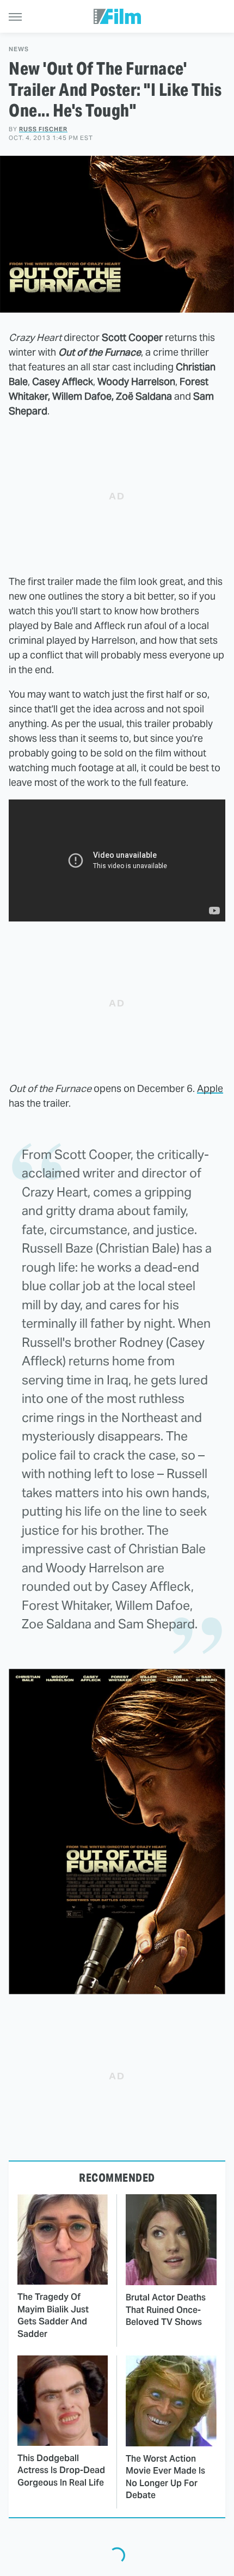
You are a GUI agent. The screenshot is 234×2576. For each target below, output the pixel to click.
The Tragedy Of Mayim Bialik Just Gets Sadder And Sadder (53, 2315)
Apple (210, 1088)
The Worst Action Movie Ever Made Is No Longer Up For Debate (165, 2477)
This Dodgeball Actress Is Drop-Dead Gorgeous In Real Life (61, 2470)
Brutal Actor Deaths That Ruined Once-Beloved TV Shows (166, 2310)
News (19, 49)
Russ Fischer (43, 129)
